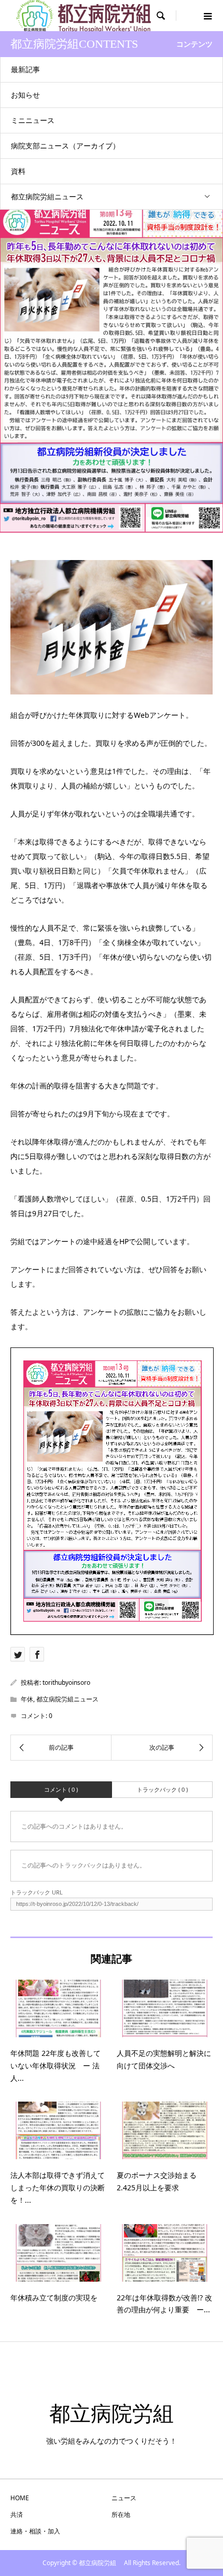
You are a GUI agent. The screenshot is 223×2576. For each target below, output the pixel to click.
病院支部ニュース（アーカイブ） (65, 146)
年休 (27, 1699)
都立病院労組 (122, 2414)
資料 (18, 171)
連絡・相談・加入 (35, 2531)
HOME (20, 2498)
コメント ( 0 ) (61, 1789)
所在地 (121, 2514)
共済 (17, 2514)
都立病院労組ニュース (47, 196)
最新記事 (25, 69)
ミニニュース (33, 120)
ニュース (124, 2498)
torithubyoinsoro (66, 1682)
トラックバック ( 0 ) (162, 1789)
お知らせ (25, 95)
